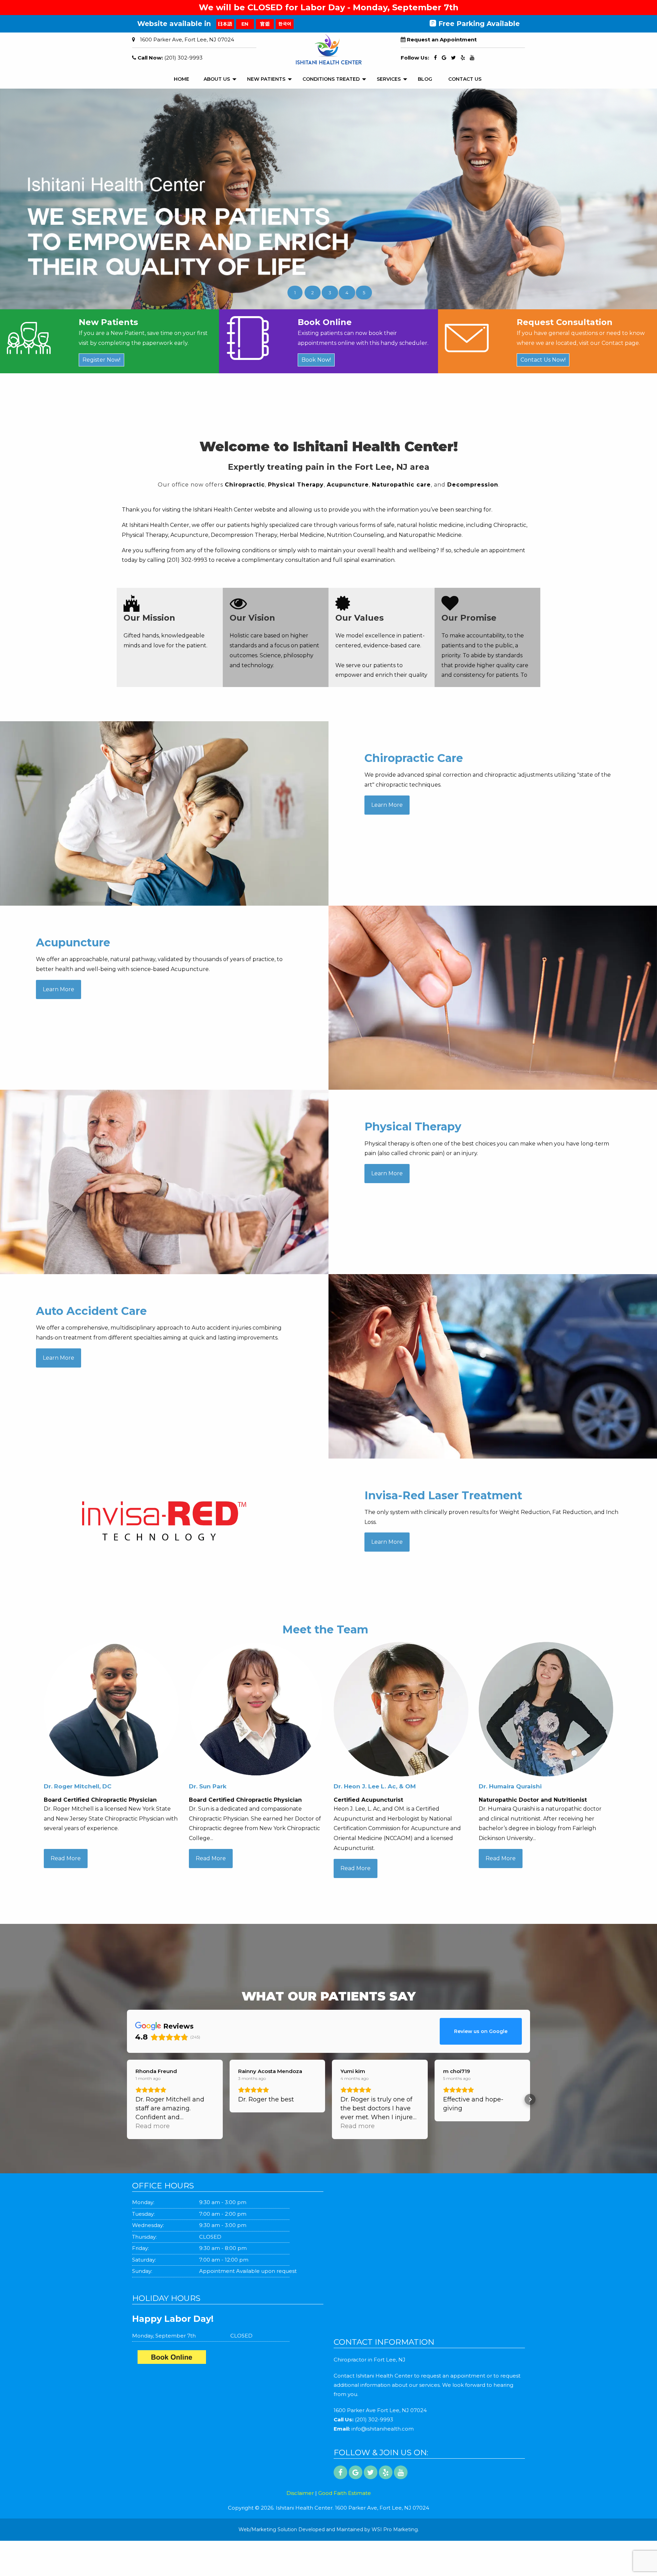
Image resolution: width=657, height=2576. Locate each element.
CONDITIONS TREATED (331, 79)
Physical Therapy (296, 485)
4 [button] (347, 293)
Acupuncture (348, 485)
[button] (127, 2099)
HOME (182, 79)
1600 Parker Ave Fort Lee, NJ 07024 (380, 2410)
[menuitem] (182, 79)
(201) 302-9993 (183, 58)
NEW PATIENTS (266, 79)
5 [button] (364, 293)
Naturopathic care (401, 485)
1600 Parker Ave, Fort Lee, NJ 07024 (187, 40)
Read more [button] (153, 2126)
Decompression (473, 485)
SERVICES (389, 79)
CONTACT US (465, 79)
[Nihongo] (225, 24)
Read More (66, 1858)
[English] (245, 24)
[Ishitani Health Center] (230, 2359)
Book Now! (316, 360)
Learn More (387, 805)
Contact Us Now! (543, 360)
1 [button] (295, 293)
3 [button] (330, 293)
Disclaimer (300, 2493)
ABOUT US (217, 79)
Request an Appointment (442, 40)
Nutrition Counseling (356, 535)
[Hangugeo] (285, 24)
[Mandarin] (265, 24)
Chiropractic (245, 485)
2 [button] (313, 293)
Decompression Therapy (244, 535)
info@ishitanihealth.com (383, 2429)
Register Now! (101, 360)
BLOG (425, 79)
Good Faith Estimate (345, 2493)
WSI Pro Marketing (395, 2529)
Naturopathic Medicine (430, 535)
